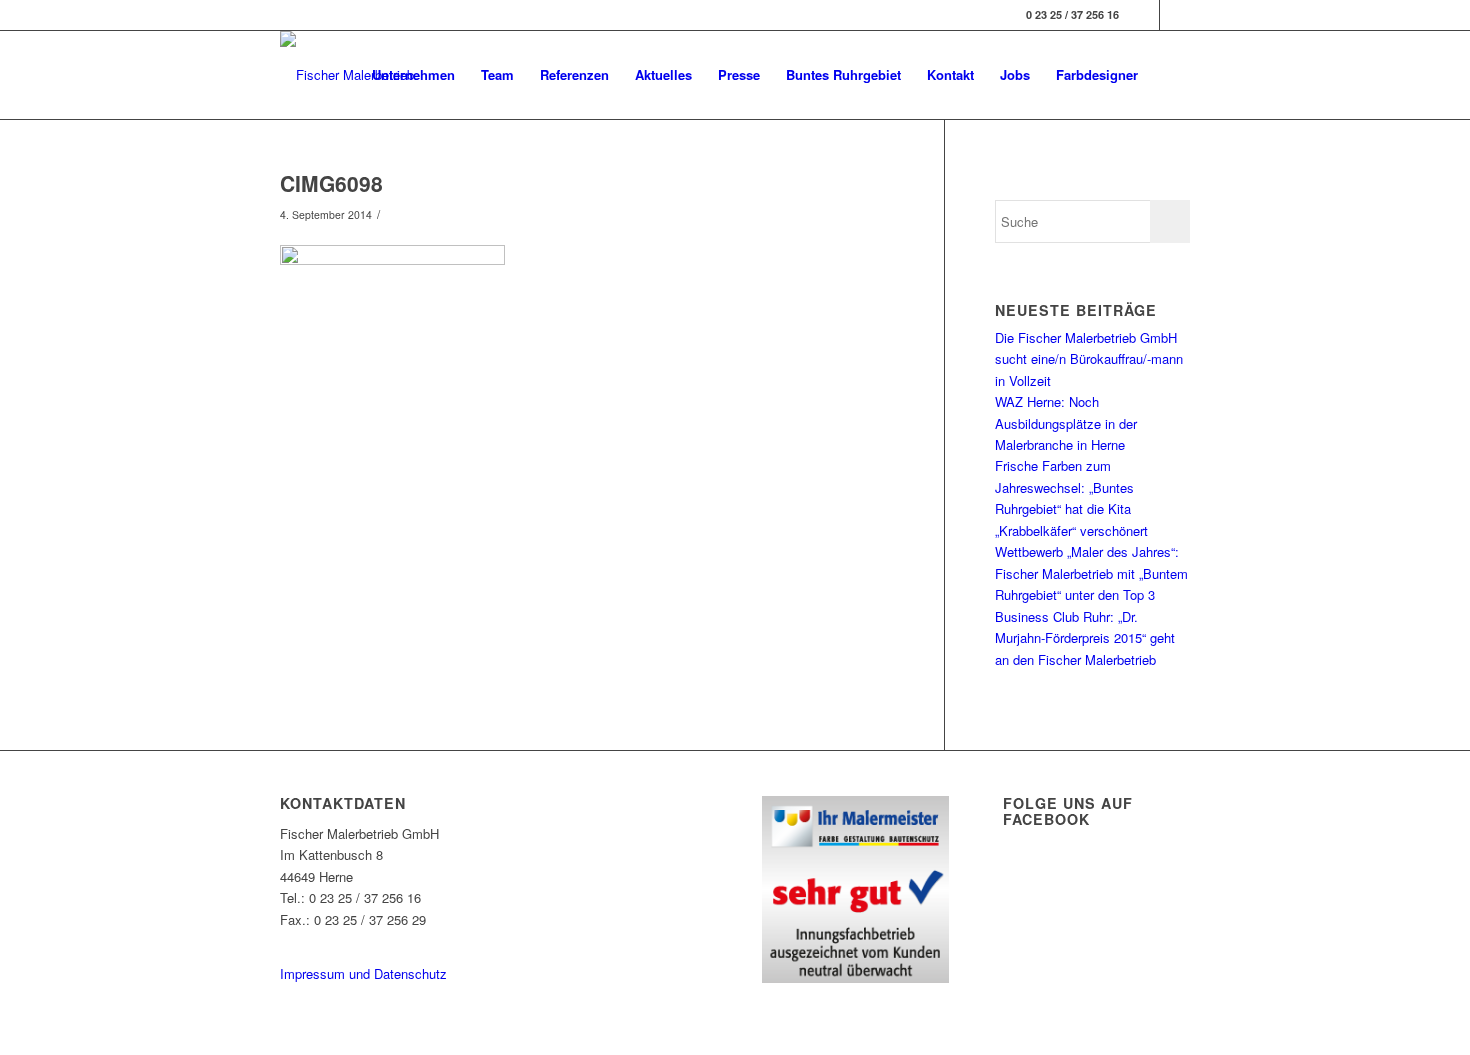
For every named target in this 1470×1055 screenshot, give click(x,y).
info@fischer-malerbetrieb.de (362, 940)
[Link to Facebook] (1144, 15)
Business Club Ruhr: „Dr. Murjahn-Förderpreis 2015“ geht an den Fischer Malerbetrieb (1085, 638)
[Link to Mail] (1175, 15)
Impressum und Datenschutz (363, 973)
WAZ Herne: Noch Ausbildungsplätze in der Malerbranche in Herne (1066, 423)
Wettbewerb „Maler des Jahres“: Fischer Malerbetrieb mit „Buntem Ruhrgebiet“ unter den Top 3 (1091, 573)
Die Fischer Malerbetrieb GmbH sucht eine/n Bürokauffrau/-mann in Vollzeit (1089, 359)
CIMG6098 (331, 183)
